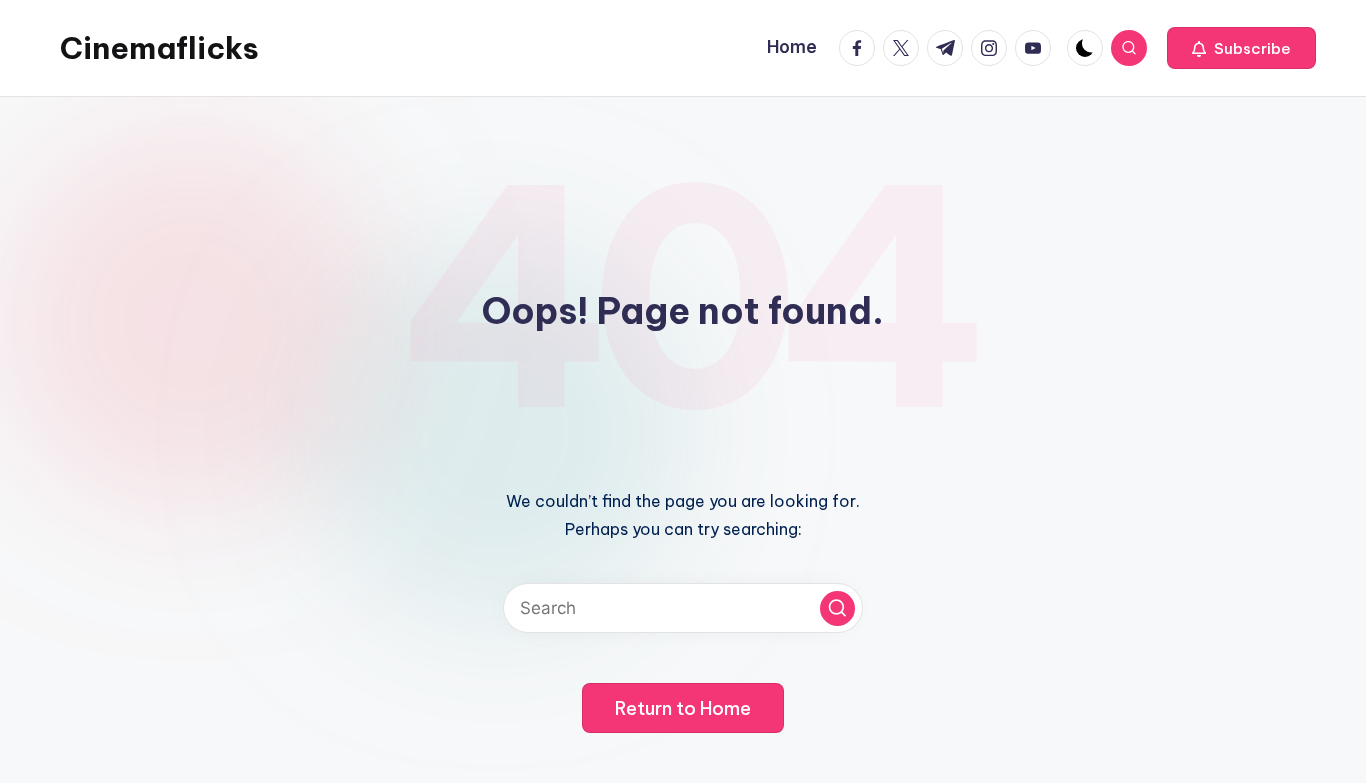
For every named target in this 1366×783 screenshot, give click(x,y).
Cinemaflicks (159, 48)
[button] (1241, 48)
